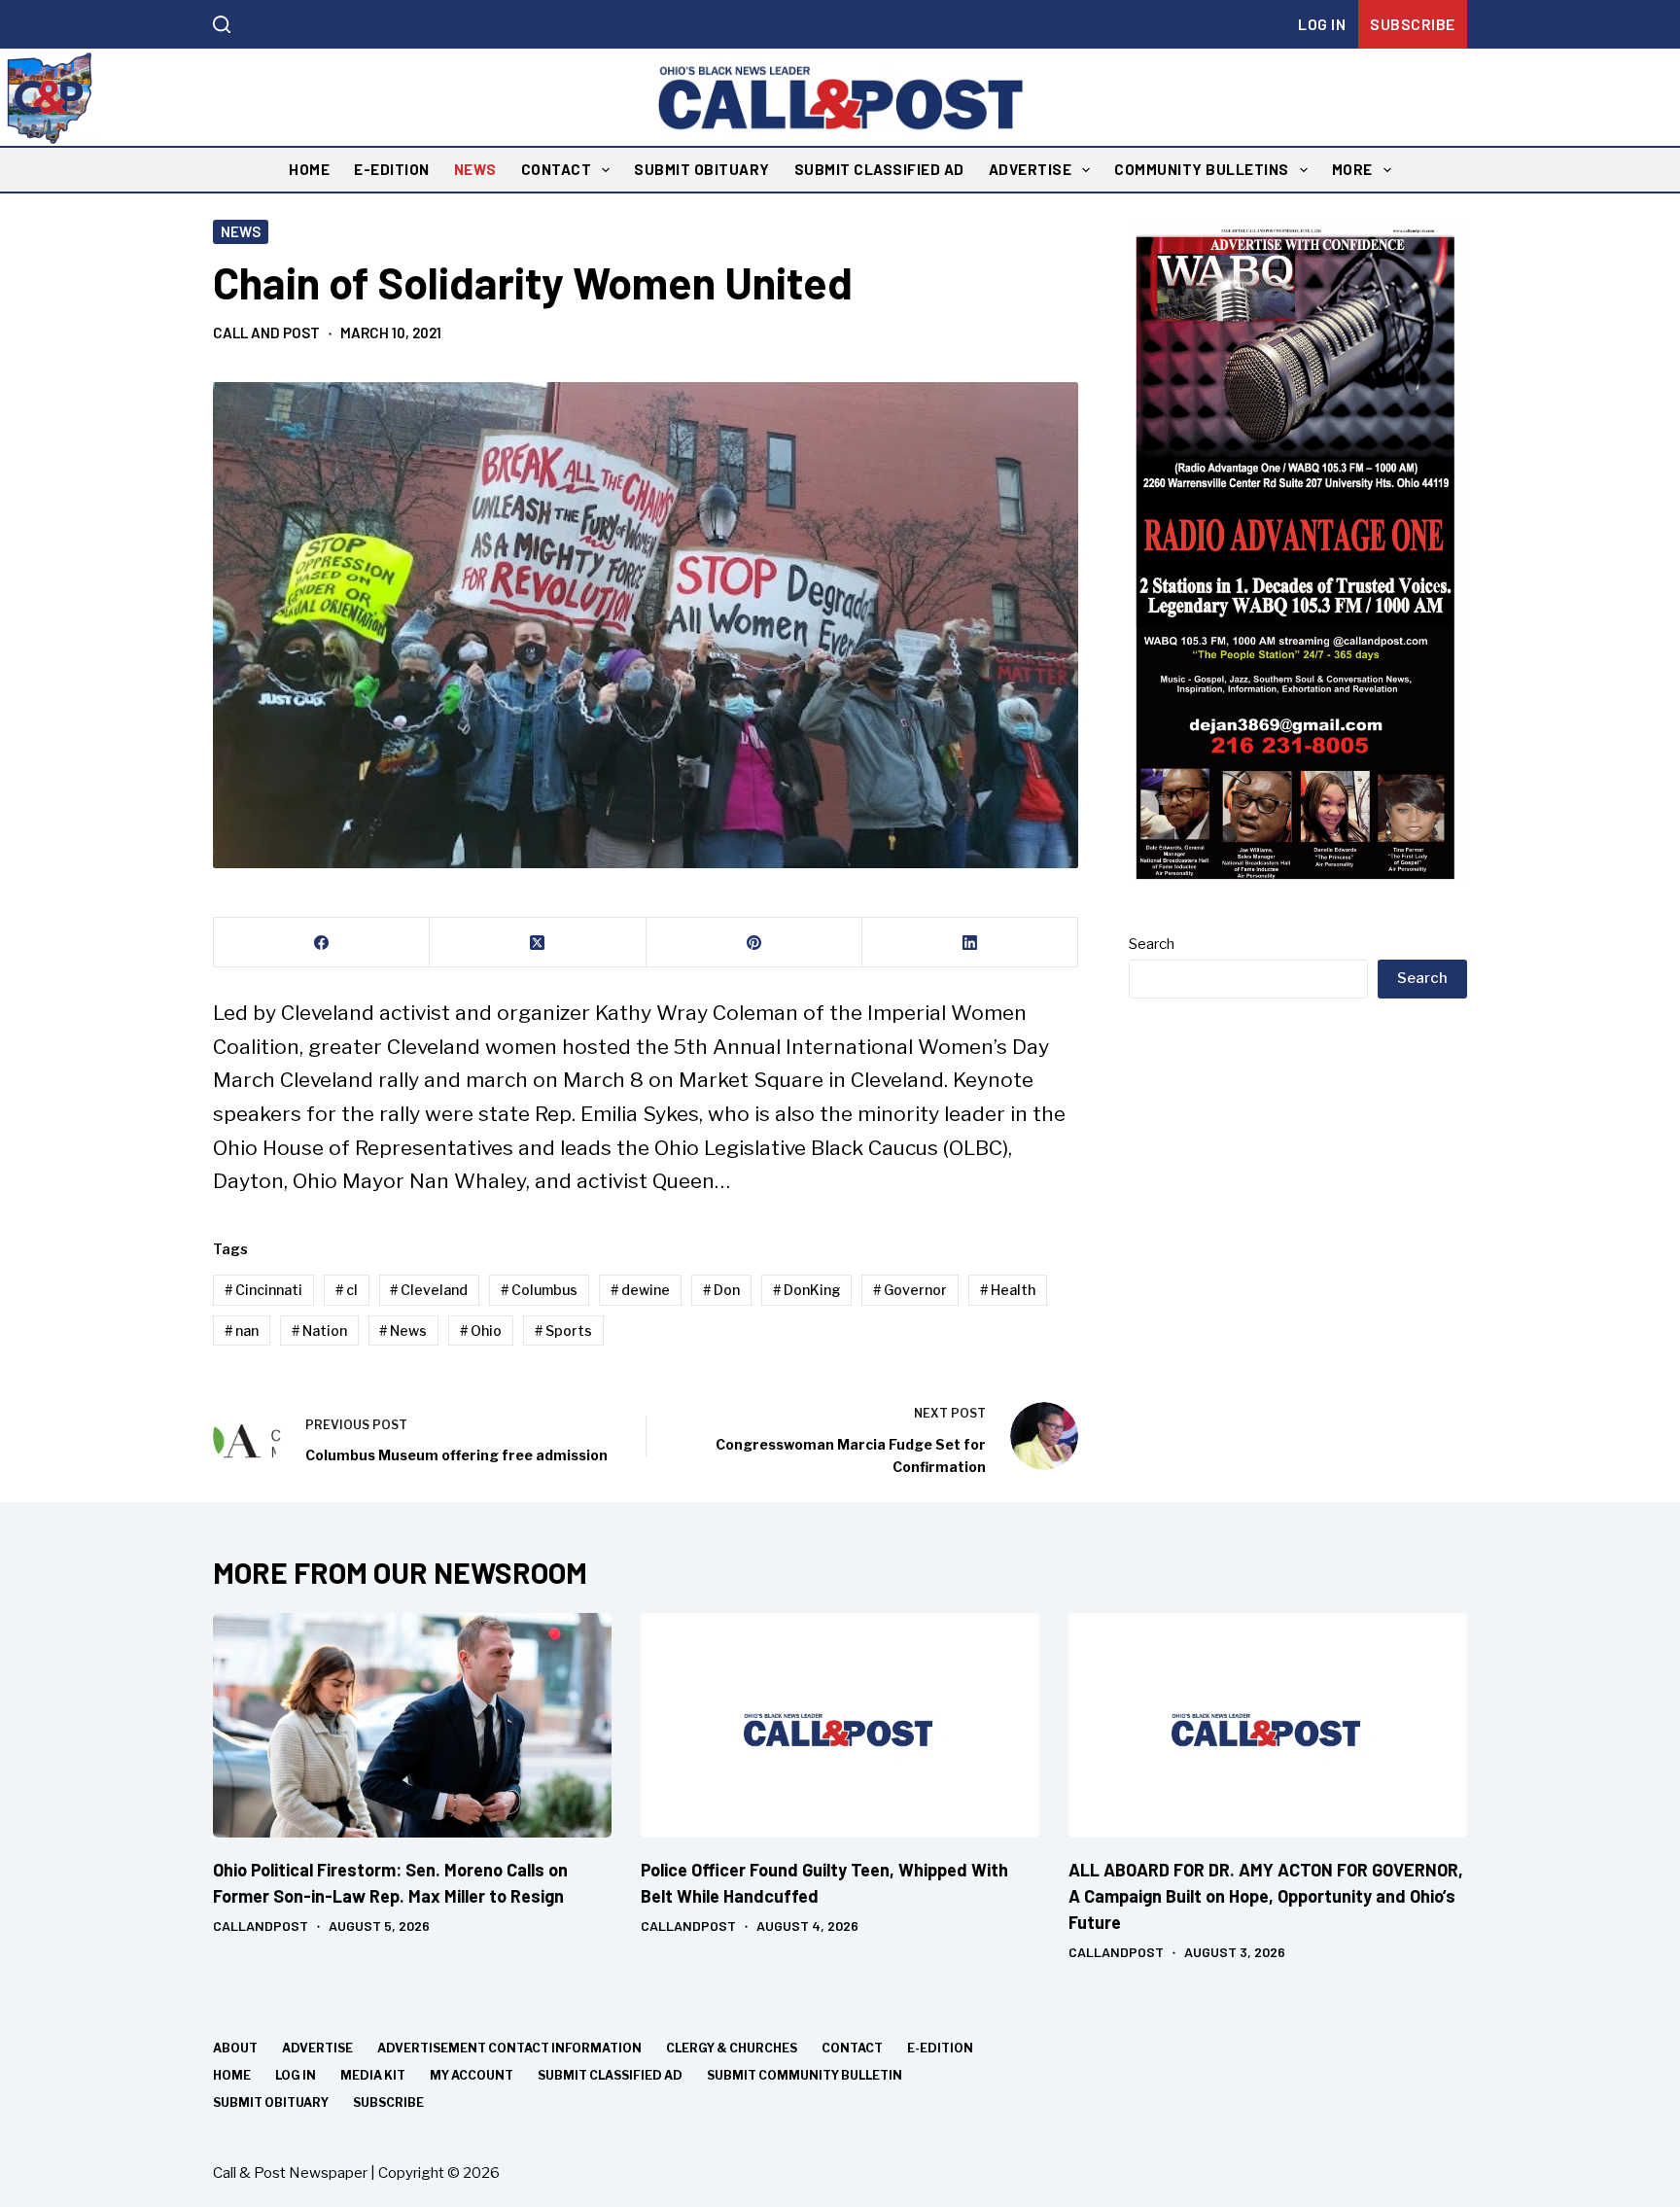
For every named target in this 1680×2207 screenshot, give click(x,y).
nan (242, 1331)
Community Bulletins (1202, 169)
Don (721, 1290)
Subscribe (1413, 24)
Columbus (539, 1290)
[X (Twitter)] (538, 943)
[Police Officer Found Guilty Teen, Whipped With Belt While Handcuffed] (840, 1725)
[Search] (222, 24)
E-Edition (392, 169)
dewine (640, 1290)
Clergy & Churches (732, 2048)
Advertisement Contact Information (509, 2048)
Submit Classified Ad (879, 169)
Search (1152, 944)
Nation (319, 1331)
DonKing (807, 1290)
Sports (563, 1331)
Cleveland (429, 1290)
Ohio (481, 1331)
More (1352, 169)
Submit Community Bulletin (805, 2075)
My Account (472, 2075)
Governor (910, 1290)
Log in (1322, 24)
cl (347, 1290)
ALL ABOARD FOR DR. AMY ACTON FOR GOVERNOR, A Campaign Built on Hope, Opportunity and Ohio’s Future (1266, 1896)
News (475, 169)
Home (309, 169)
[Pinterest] (754, 943)
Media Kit (373, 2075)
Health (1008, 1290)
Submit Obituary (702, 169)
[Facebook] (322, 943)
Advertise (1031, 169)
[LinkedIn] (970, 943)
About (235, 2048)
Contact (557, 169)
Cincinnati (263, 1290)
